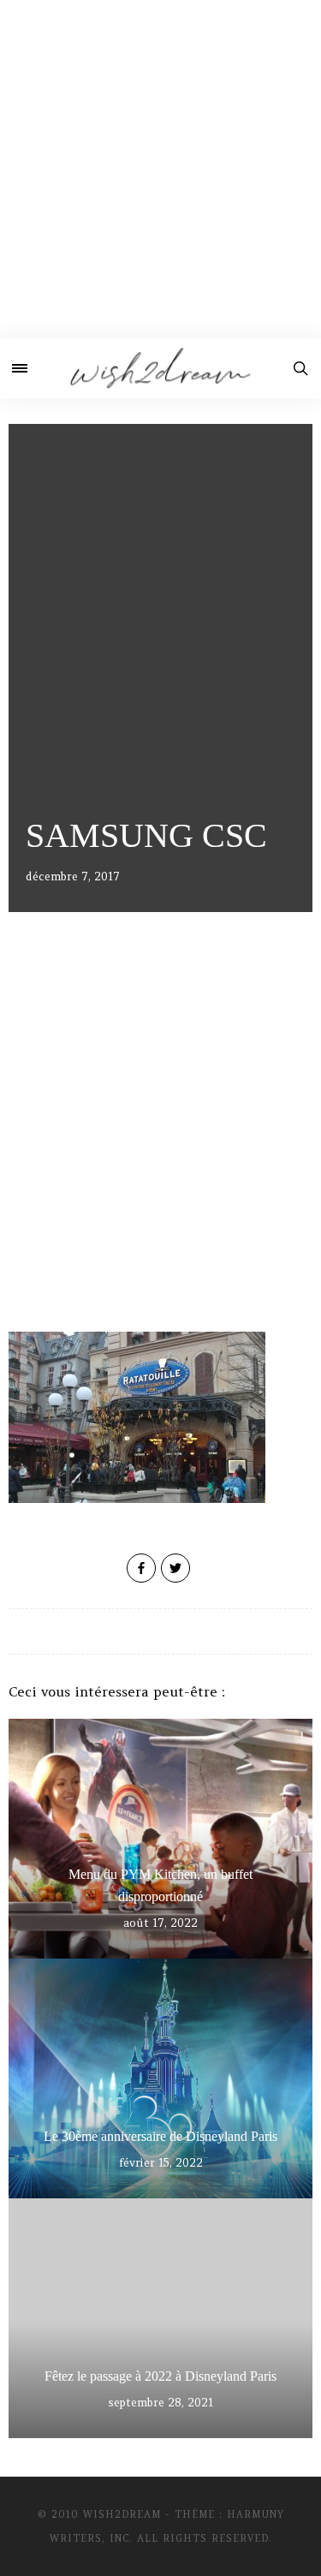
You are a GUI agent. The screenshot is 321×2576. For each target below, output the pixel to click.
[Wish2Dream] (160, 368)
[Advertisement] (160, 169)
